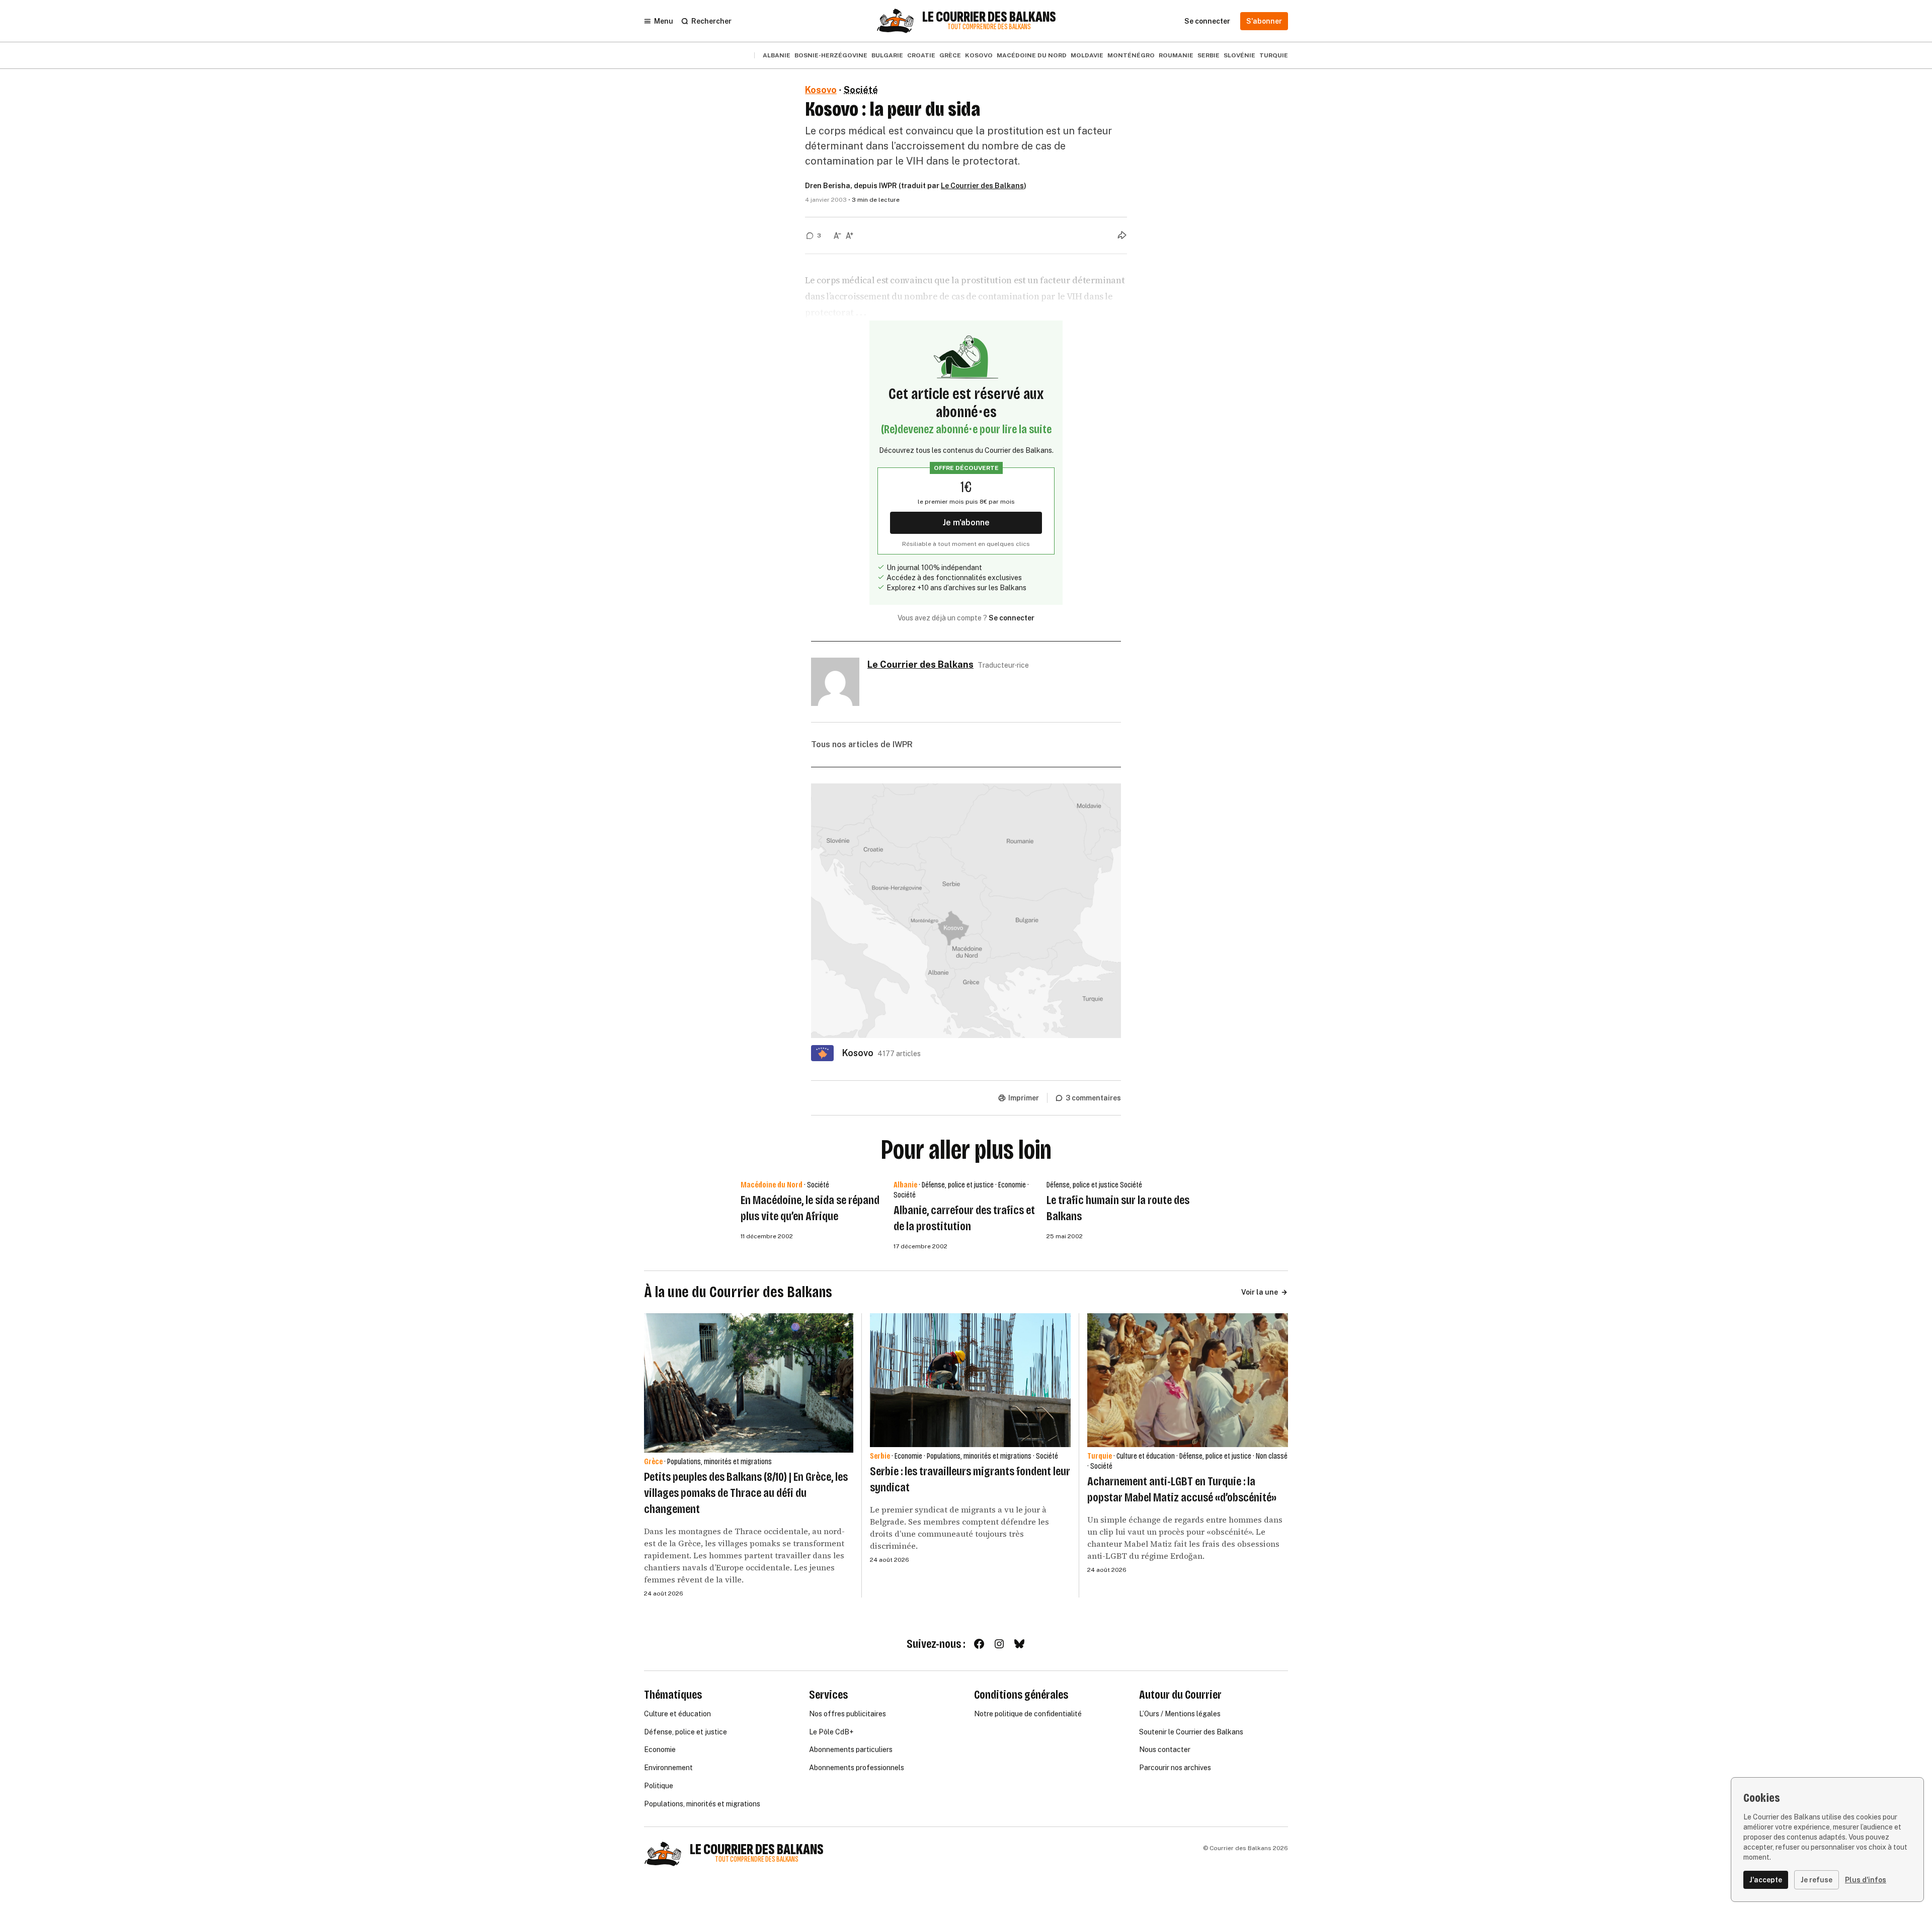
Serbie (1209, 55)
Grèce (950, 55)
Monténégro (1131, 55)
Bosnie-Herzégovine (831, 55)
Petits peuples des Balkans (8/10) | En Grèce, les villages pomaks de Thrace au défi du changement (746, 1493)
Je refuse (1817, 1880)
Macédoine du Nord (1032, 55)
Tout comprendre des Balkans (989, 27)
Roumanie (1176, 55)
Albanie (777, 55)
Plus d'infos (1866, 1880)
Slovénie (1239, 55)
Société (861, 90)
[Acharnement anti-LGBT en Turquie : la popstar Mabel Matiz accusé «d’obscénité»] (1188, 1380)
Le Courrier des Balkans (989, 17)
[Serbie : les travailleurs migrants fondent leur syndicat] (970, 1380)
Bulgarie (887, 55)
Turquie (1274, 55)
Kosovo (979, 55)
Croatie (921, 55)
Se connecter (1012, 618)
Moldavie (1087, 55)
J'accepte (1766, 1880)
